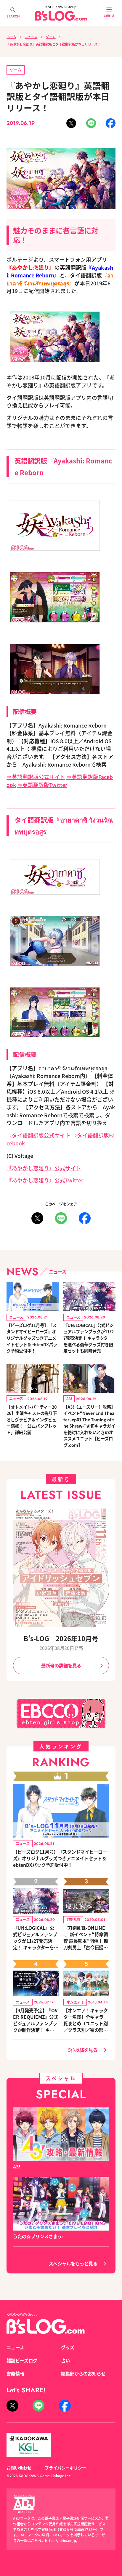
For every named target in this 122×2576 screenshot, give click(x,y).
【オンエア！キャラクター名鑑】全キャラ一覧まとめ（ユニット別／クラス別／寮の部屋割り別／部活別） (86, 2020)
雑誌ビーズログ (22, 2360)
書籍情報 (15, 2373)
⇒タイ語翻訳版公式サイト (38, 1135)
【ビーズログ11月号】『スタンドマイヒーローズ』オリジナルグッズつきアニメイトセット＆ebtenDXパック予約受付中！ (32, 1338)
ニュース (31, 37)
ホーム (11, 37)
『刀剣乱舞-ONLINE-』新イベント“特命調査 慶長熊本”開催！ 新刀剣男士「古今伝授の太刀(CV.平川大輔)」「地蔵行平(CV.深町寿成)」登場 (86, 1937)
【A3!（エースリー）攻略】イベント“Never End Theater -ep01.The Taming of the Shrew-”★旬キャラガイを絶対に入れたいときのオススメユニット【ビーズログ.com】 (89, 1426)
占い (65, 2360)
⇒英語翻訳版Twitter (42, 785)
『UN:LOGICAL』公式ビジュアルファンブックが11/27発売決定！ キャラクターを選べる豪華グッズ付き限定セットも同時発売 (89, 1338)
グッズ (68, 2347)
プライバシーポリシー (65, 2468)
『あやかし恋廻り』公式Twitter (45, 1180)
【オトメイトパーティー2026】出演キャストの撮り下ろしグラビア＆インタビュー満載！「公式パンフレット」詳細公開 (32, 1419)
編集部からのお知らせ (83, 2373)
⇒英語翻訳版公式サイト (36, 777)
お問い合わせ (19, 2468)
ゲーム (51, 37)
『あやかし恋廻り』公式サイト (44, 1168)
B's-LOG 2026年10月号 (61, 1638)
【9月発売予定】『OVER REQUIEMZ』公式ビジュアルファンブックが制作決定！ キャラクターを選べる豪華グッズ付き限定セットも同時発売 (36, 2020)
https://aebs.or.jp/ (61, 2540)
